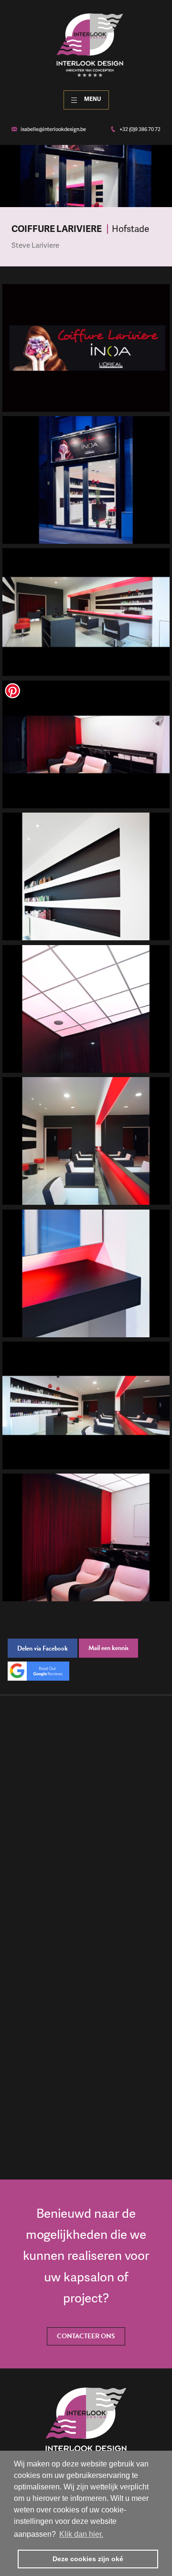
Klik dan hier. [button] (81, 2534)
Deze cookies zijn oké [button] (88, 2559)
